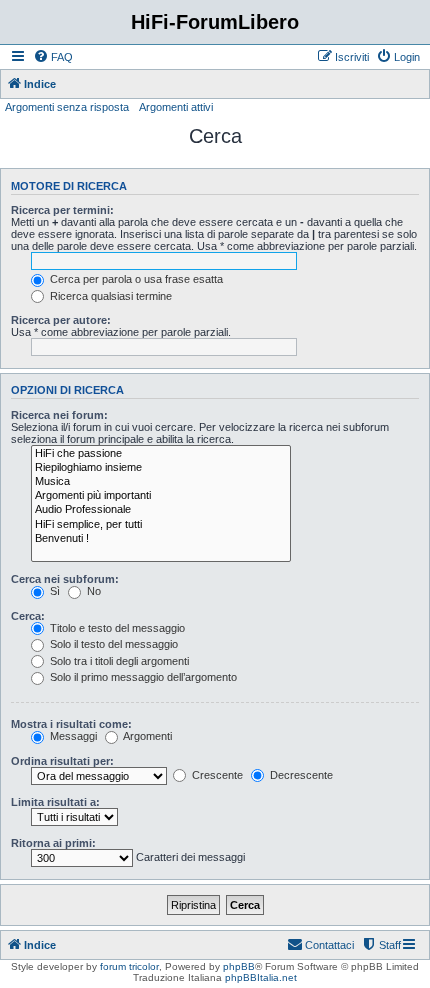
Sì (53, 591)
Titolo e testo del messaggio (116, 628)
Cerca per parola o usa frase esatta (135, 279)
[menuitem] (53, 57)
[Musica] (161, 482)
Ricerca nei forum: (59, 415)
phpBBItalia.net (261, 977)
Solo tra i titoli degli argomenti (118, 661)
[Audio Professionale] (161, 510)
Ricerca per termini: (62, 210)
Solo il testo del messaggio (112, 644)
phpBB (239, 966)
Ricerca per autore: (61, 320)
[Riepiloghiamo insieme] (161, 468)
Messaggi (72, 736)
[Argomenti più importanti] (161, 496)
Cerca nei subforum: (65, 579)
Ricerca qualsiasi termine (109, 296)
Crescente (216, 775)
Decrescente (300, 775)
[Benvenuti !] (161, 539)
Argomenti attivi (176, 107)
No (92, 591)
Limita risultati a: (55, 802)
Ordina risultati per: (62, 761)
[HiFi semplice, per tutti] (161, 525)
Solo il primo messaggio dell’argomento (142, 677)
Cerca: (28, 616)
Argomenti (146, 736)
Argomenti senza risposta (67, 107)
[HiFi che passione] (161, 454)
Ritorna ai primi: (53, 843)
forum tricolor (129, 966)
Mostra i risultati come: (71, 724)
